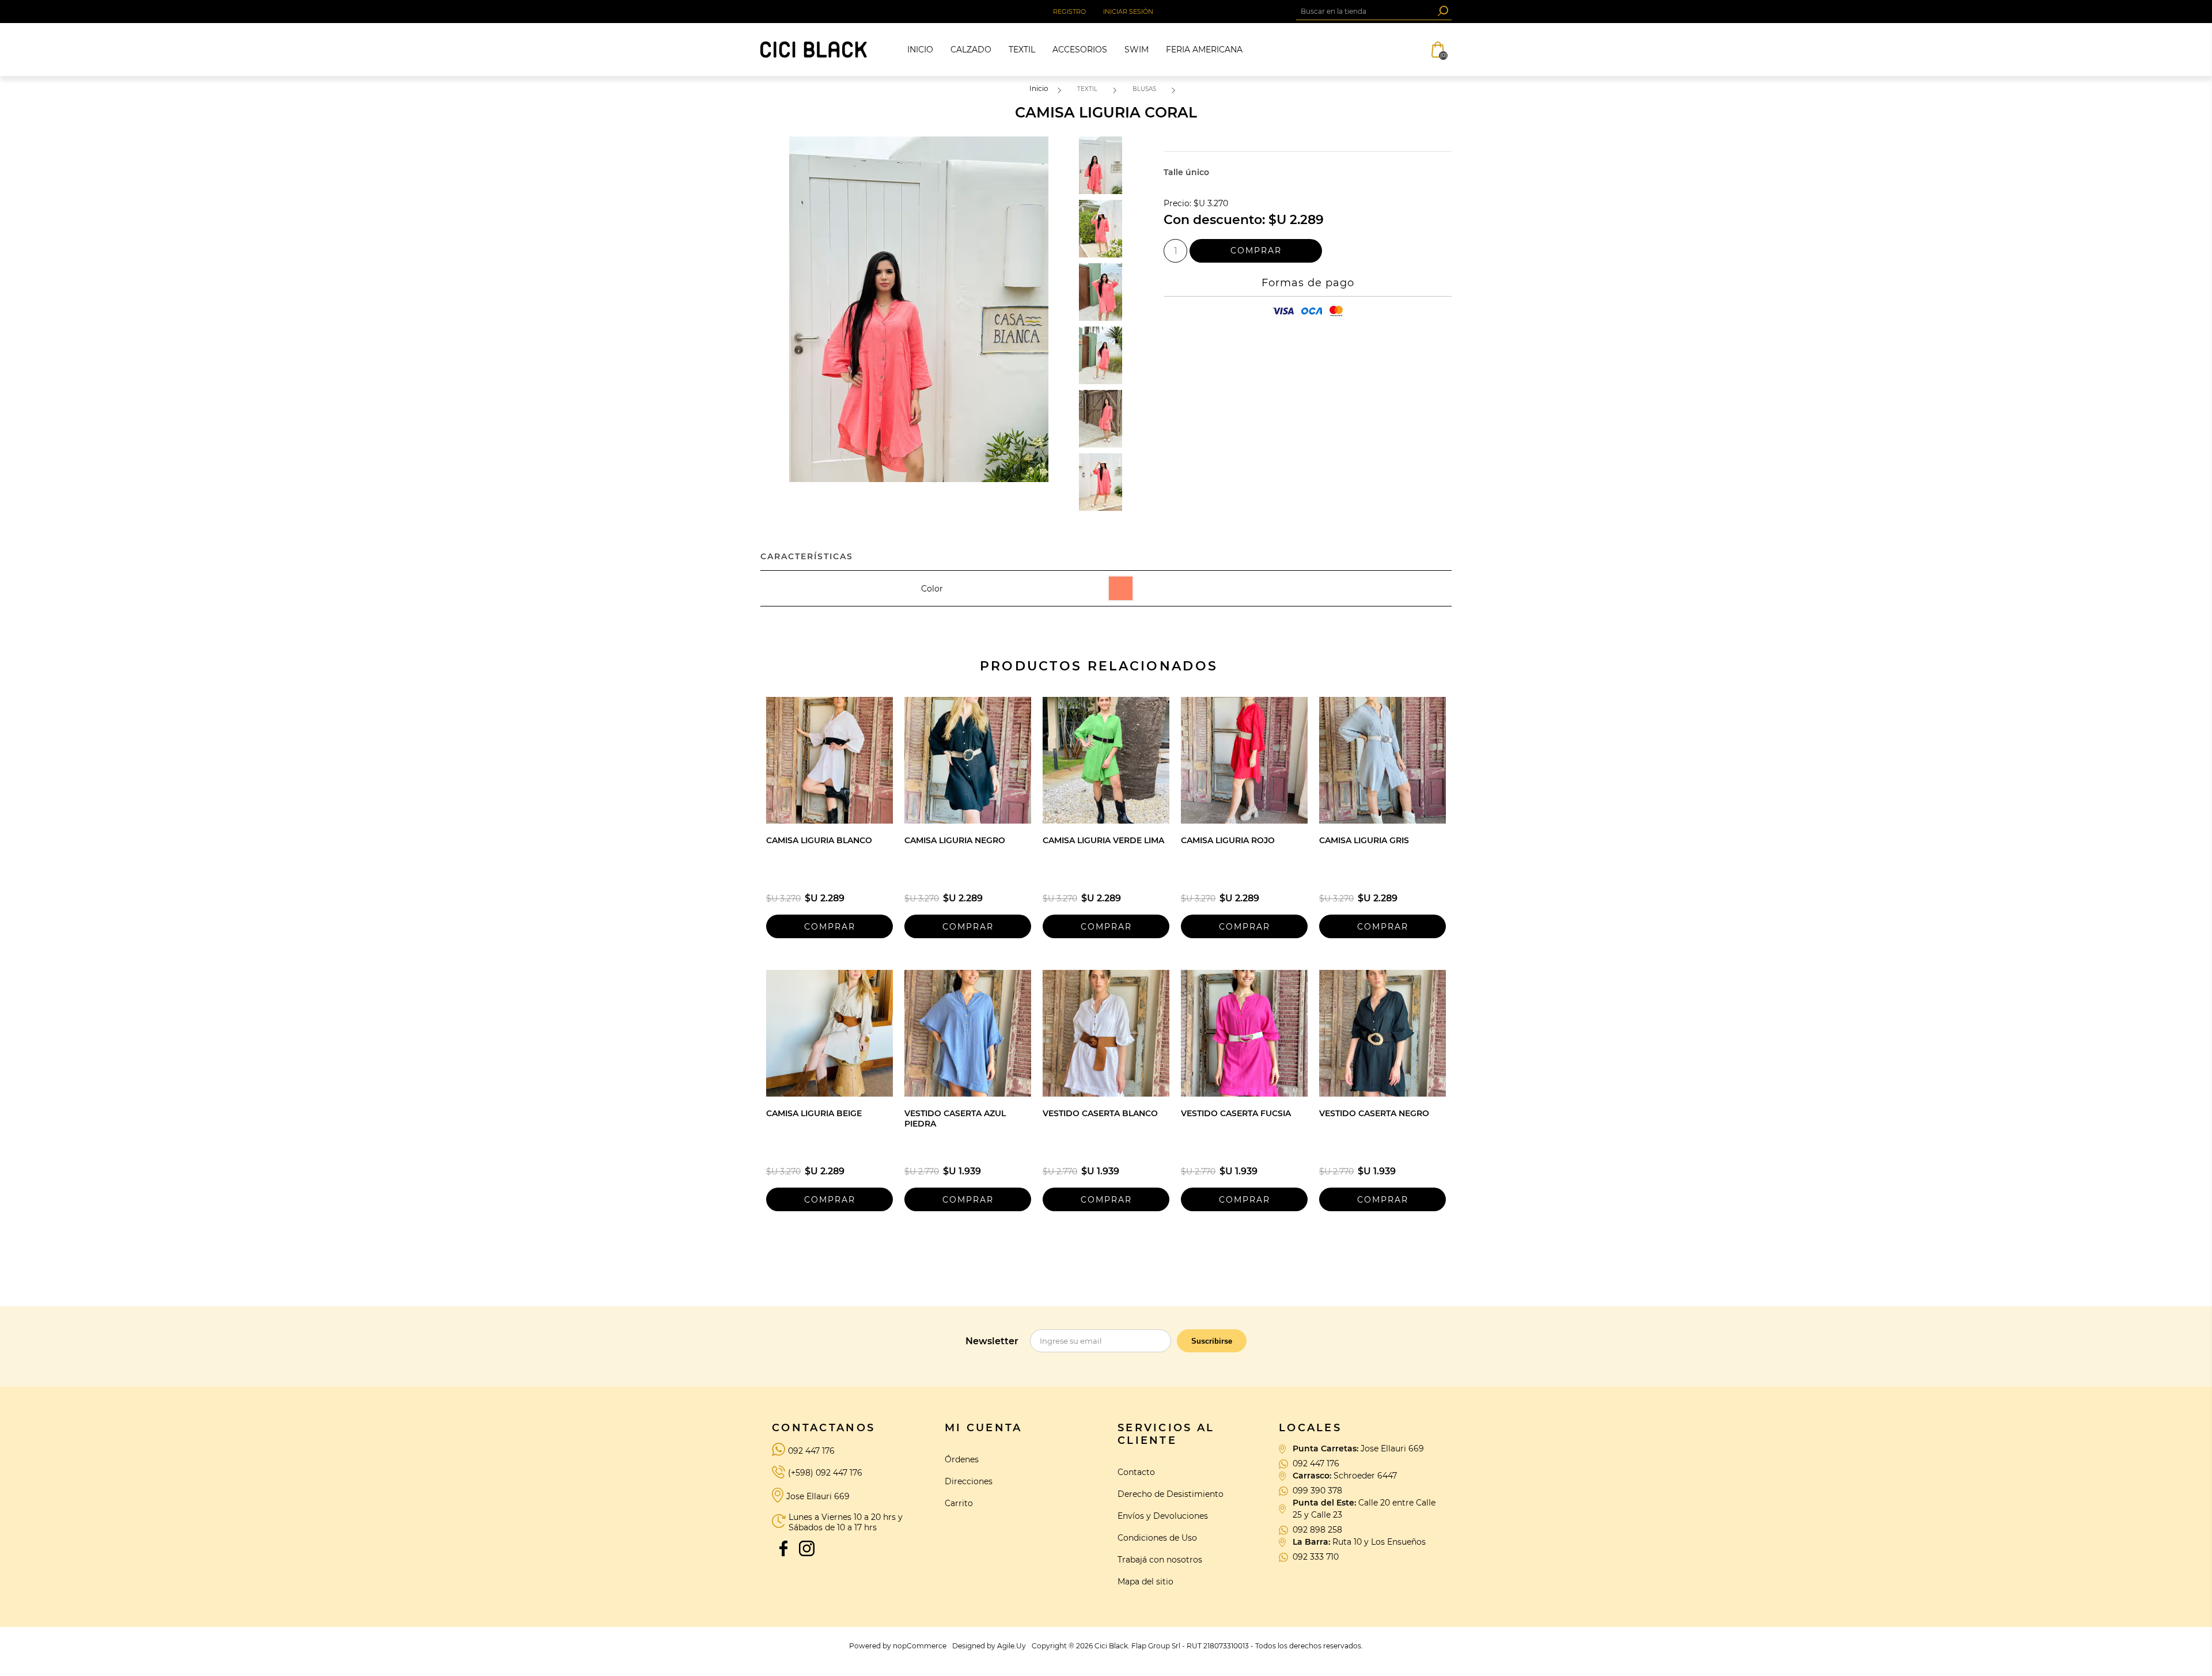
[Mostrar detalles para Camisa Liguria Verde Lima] (1106, 760)
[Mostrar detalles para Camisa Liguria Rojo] (1244, 760)
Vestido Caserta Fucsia (1236, 1113)
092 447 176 (811, 1451)
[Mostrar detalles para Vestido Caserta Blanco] (1106, 1033)
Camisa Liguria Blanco (819, 840)
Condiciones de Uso (1157, 1538)
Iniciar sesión (1128, 12)
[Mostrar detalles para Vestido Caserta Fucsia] (1244, 1033)
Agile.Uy (1012, 1646)
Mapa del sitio (1145, 1582)
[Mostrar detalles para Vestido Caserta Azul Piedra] (968, 1033)
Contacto (1136, 1472)
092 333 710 (1316, 1557)
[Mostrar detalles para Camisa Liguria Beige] (829, 1033)
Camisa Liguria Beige (814, 1113)
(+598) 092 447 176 (825, 1473)
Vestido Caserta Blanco (1100, 1113)
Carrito (959, 1503)
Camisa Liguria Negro (955, 840)
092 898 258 (1317, 1530)
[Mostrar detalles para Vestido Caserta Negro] (1382, 1033)
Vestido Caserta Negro (1374, 1113)
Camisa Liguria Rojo (1228, 840)
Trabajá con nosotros (1160, 1560)
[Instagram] (806, 1548)
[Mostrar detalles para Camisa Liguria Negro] (968, 760)
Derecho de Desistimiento (1171, 1494)
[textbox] (1365, 11)
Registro (1069, 12)
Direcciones (969, 1481)
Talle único (1186, 172)
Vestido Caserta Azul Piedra (955, 1118)
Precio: (1177, 204)
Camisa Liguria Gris (1364, 840)
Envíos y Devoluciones (1163, 1516)
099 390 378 (1317, 1491)
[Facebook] (783, 1548)
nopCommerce (920, 1646)
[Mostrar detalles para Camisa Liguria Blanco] (829, 760)
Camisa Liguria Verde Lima (1103, 840)
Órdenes (962, 1459)
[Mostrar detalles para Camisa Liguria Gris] (1382, 760)
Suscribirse (1212, 1341)
